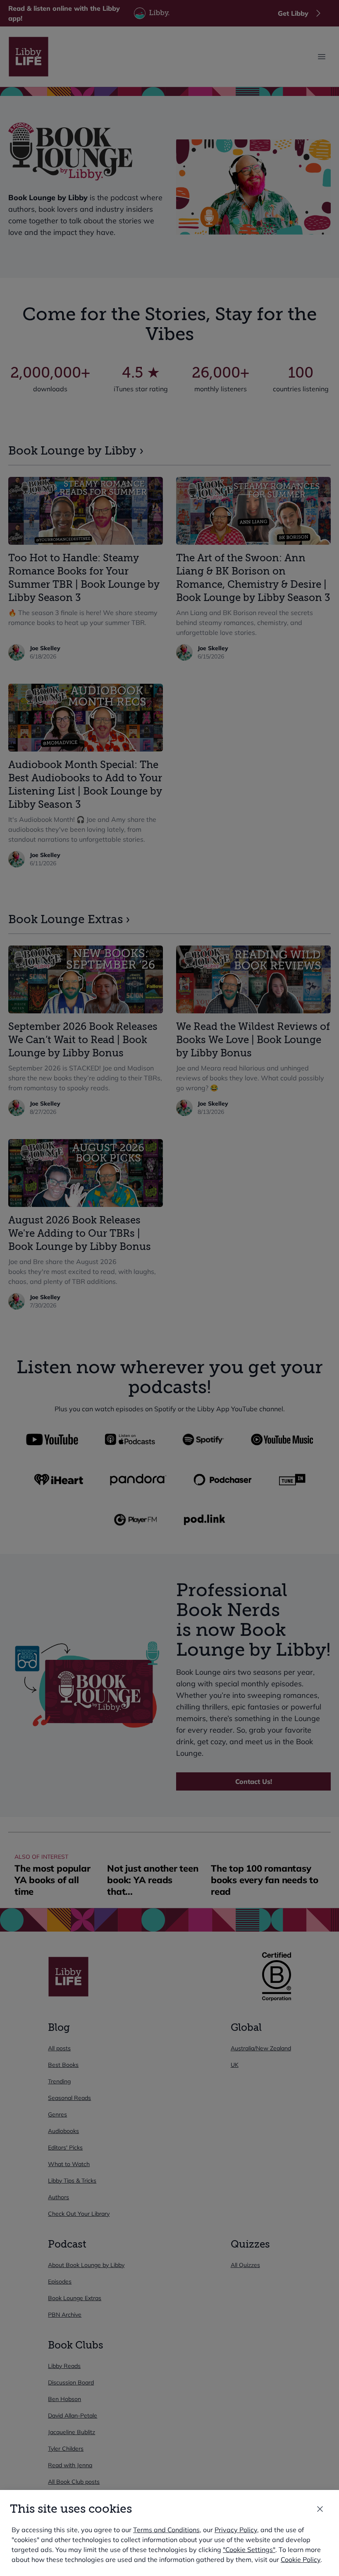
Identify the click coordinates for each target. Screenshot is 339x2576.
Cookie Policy (301, 2559)
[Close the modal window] (320, 2509)
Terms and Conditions (166, 2530)
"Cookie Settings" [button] (249, 2550)
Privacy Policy (236, 2530)
